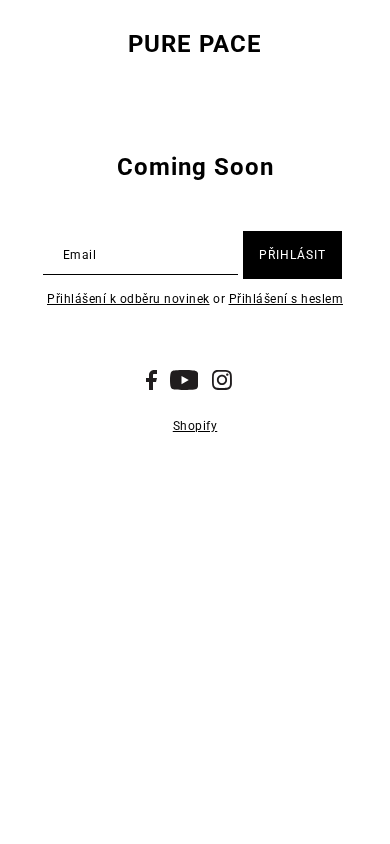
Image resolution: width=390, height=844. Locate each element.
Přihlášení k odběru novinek (128, 299)
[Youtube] (184, 380)
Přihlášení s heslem (286, 299)
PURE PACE (195, 44)
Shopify (195, 426)
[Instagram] (222, 380)
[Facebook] (151, 380)
